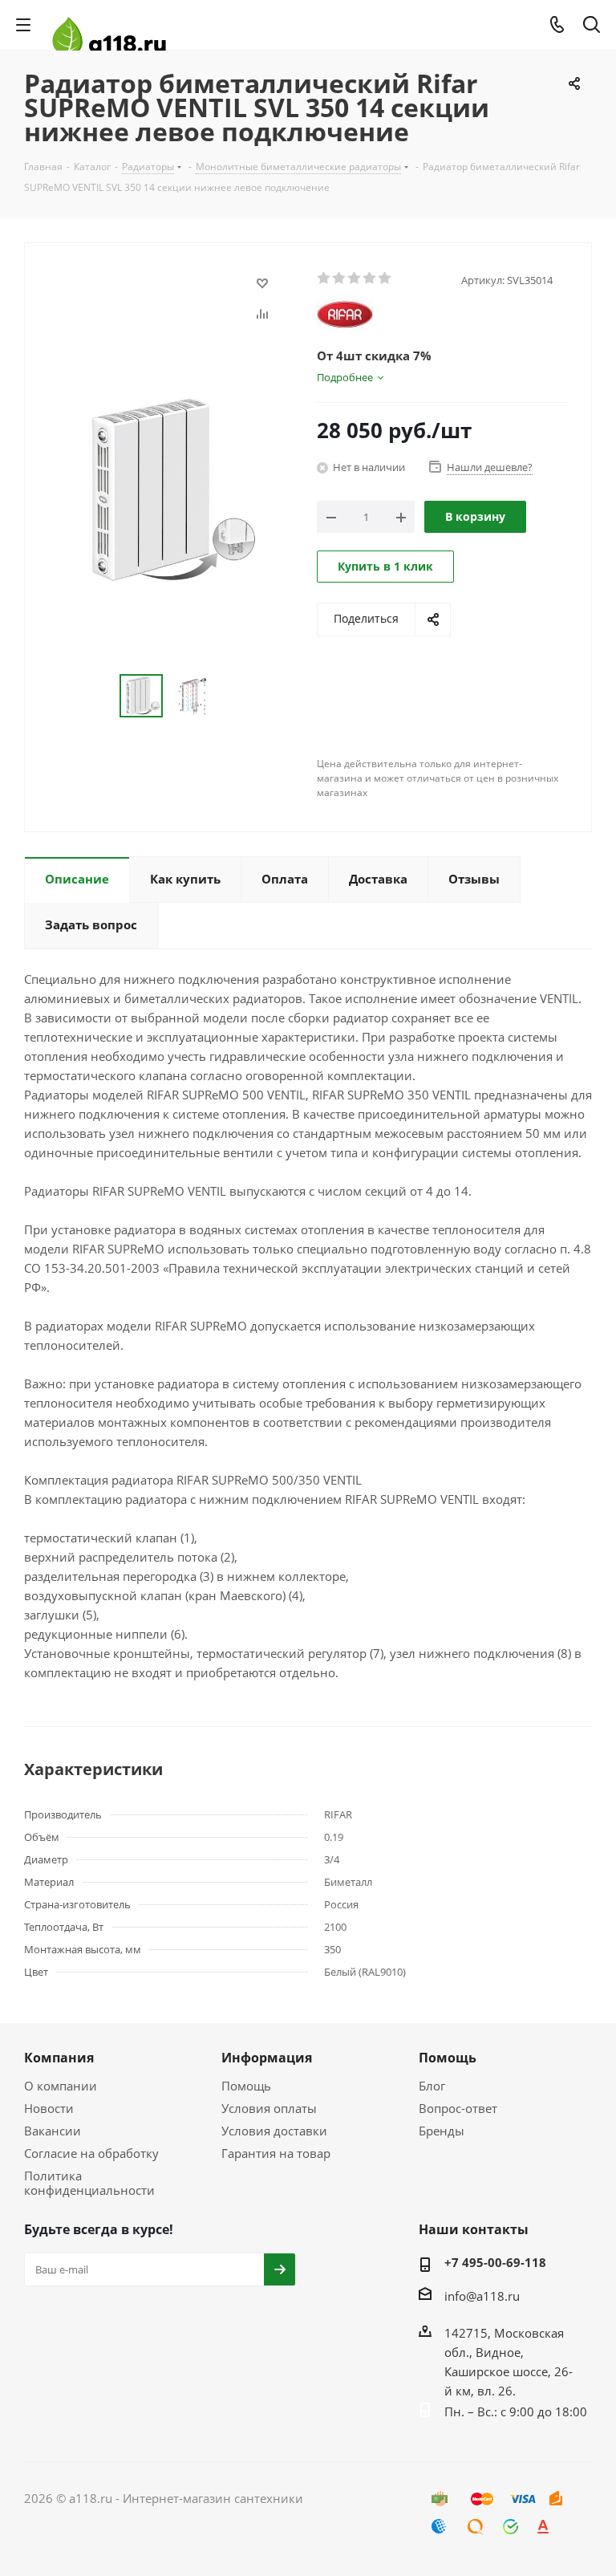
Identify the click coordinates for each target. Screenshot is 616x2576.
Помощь (246, 2086)
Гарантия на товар (276, 2153)
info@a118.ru (482, 2296)
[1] (324, 278)
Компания (59, 2058)
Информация (267, 2058)
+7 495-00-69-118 (495, 2262)
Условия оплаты (269, 2108)
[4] (370, 278)
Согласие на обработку (91, 2153)
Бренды (442, 2131)
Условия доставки (274, 2131)
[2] (340, 278)
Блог (432, 2086)
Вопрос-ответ (458, 2108)
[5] (385, 278)
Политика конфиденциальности (89, 2183)
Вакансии (53, 2131)
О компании (61, 2086)
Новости (49, 2108)
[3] (355, 278)
